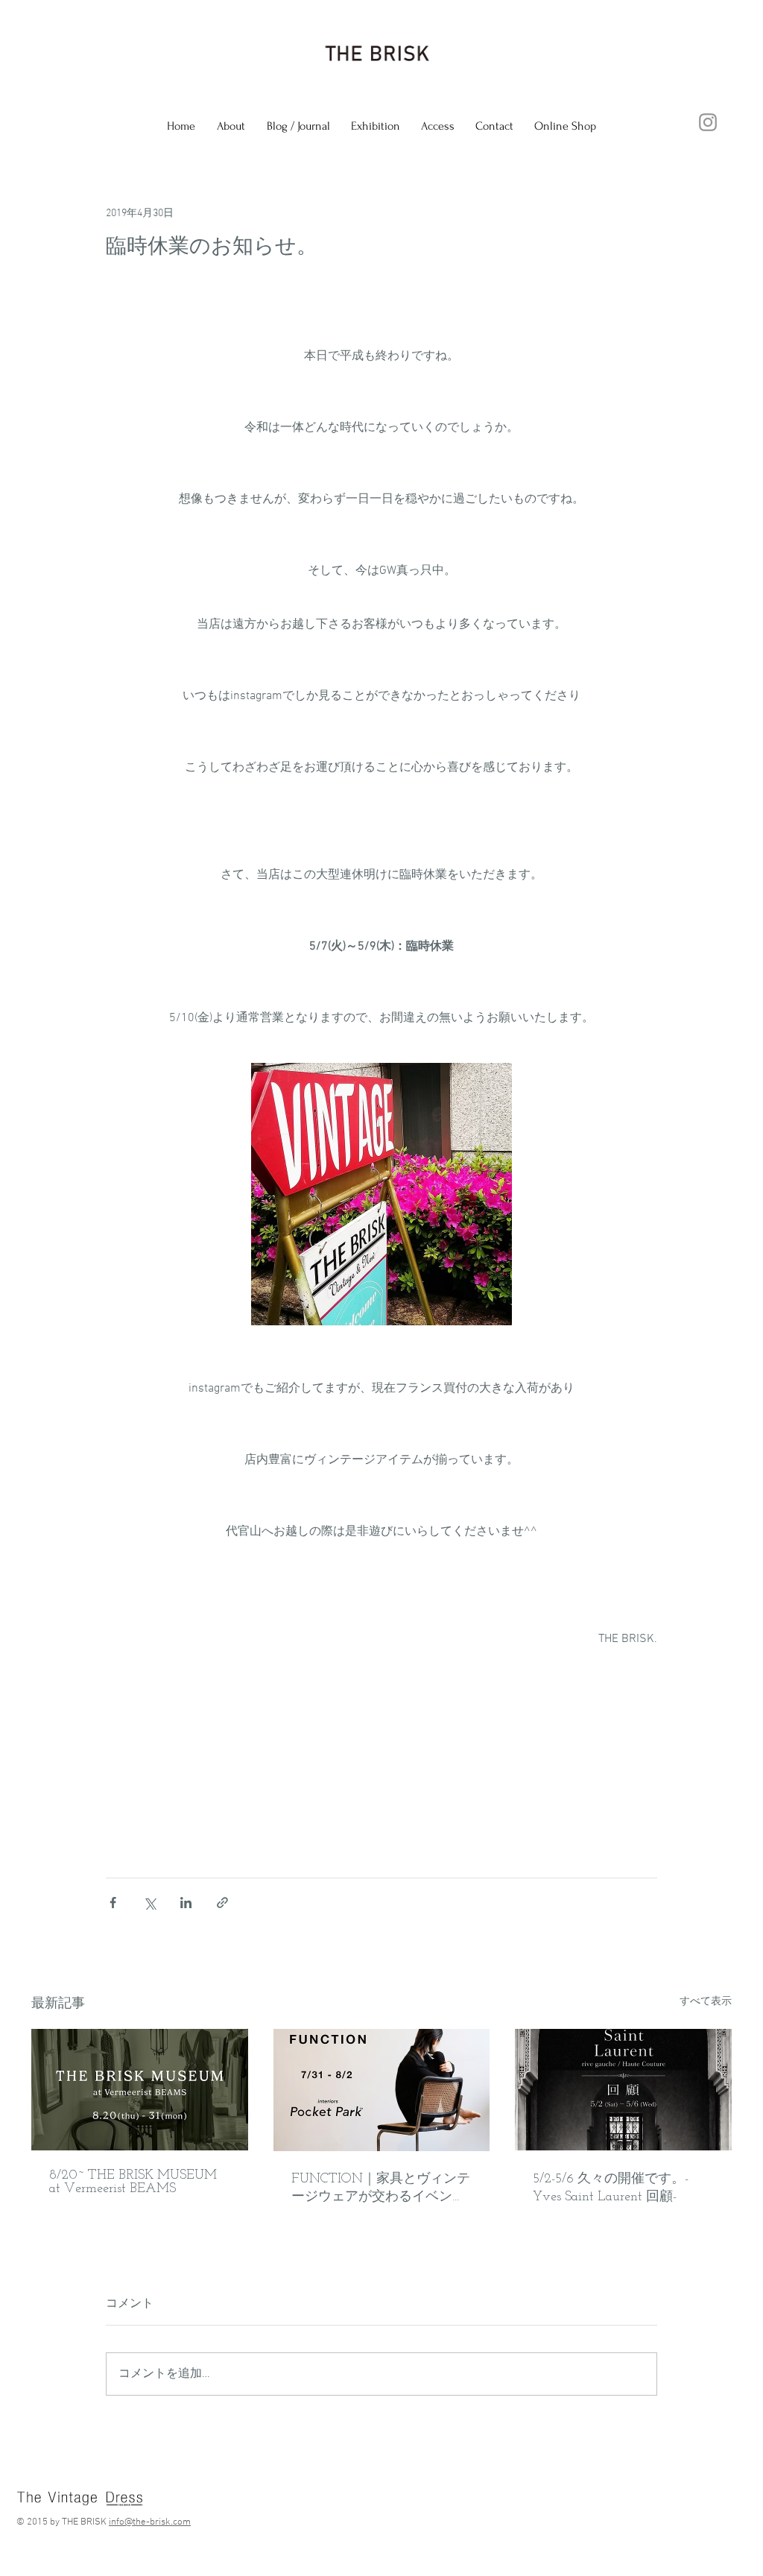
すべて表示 (706, 2002)
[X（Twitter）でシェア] (149, 1903)
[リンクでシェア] (222, 1903)
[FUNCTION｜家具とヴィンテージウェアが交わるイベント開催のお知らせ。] (382, 2090)
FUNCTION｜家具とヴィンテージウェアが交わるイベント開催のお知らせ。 (381, 2189)
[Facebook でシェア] (113, 1903)
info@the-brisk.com (150, 2522)
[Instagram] (708, 122)
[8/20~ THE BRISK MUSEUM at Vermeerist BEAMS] (140, 2090)
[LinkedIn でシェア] (186, 1903)
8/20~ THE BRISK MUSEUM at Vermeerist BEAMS (133, 2182)
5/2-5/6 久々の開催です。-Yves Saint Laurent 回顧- (611, 2188)
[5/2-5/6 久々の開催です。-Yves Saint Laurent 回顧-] (623, 2090)
